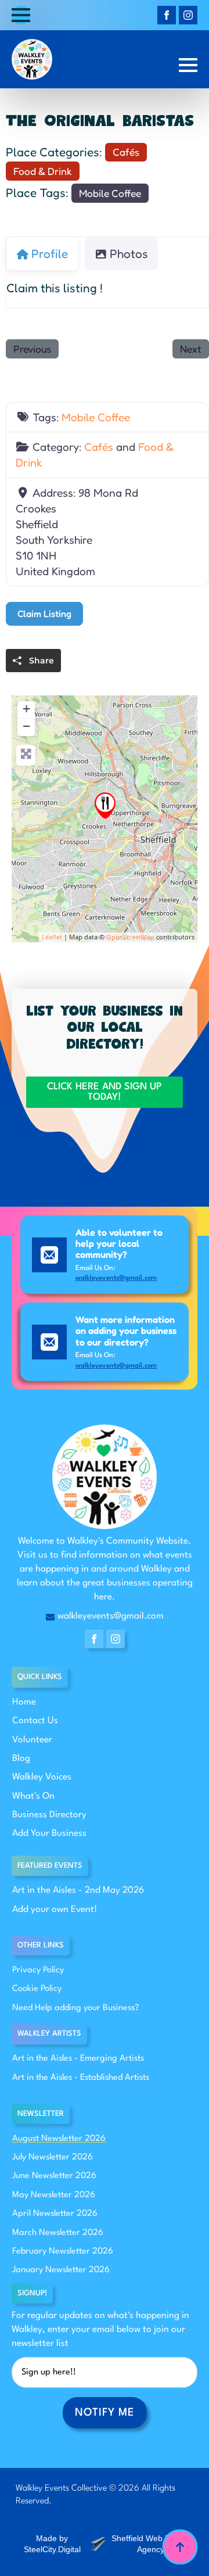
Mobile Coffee (110, 193)
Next (191, 349)
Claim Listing (44, 613)
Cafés (126, 152)
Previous (32, 349)
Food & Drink (43, 171)
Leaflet (52, 937)
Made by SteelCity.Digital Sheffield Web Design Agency (107, 2544)
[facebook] (167, 15)
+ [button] (26, 708)
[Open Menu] (21, 15)
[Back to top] (180, 2547)
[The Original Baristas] (105, 806)
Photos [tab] (129, 254)
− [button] (26, 726)
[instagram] (188, 15)
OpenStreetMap (130, 937)
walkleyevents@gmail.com (116, 1278)
